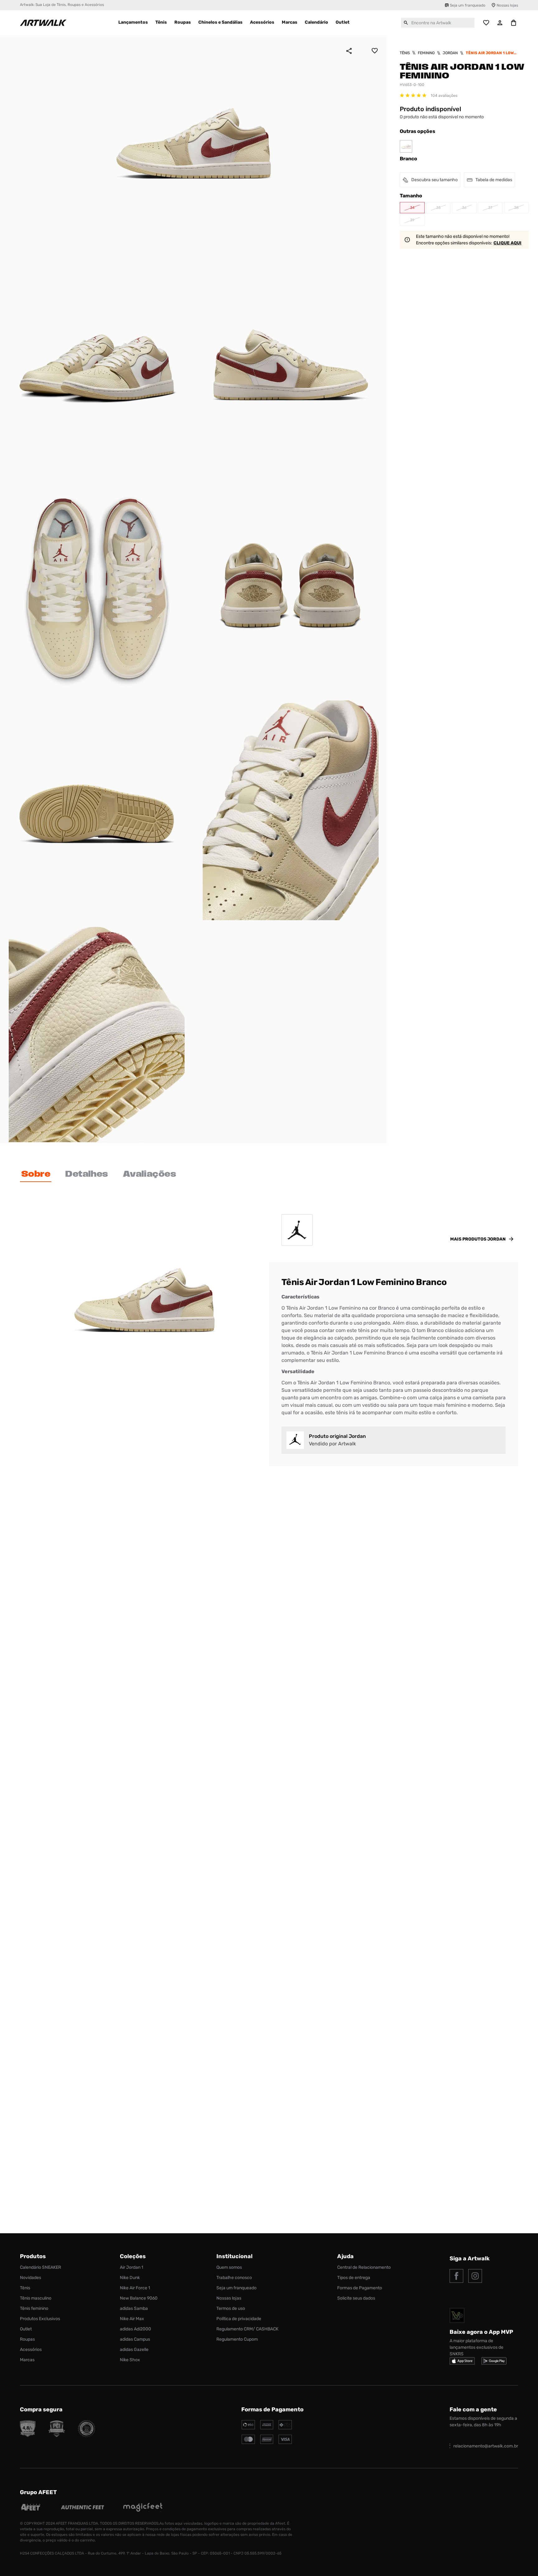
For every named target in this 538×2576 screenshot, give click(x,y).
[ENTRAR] (500, 23)
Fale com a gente (473, 2409)
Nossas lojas (507, 5)
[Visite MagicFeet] (143, 2508)
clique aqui (507, 243)
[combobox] (438, 23)
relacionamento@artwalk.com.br (486, 2446)
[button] (412, 208)
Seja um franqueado (468, 5)
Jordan (450, 53)
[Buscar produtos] (406, 23)
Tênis (405, 53)
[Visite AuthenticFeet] (83, 2508)
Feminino (426, 53)
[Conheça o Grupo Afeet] (31, 2508)
